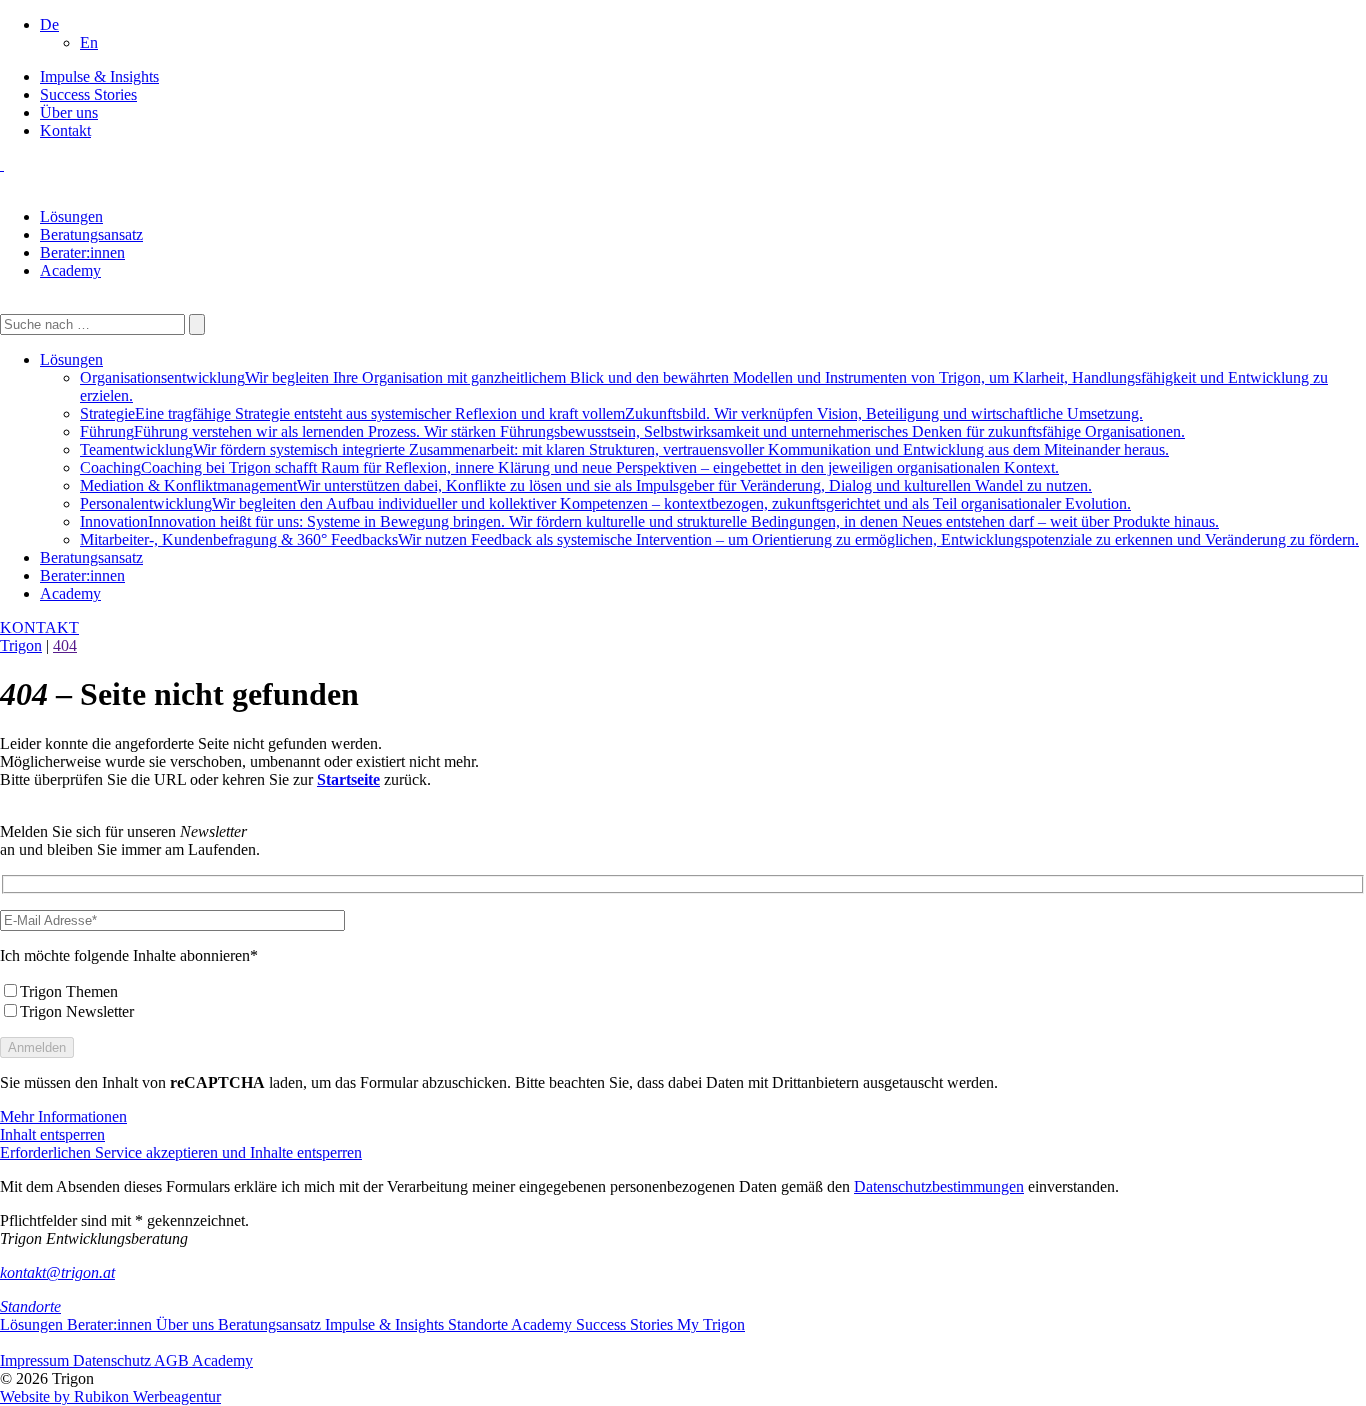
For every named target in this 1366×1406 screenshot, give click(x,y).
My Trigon (711, 1324)
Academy (70, 270)
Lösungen (71, 216)
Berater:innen (82, 252)
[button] (49, 24)
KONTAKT (39, 627)
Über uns (69, 112)
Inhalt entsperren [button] (52, 1134)
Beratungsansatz (91, 234)
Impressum (36, 1360)
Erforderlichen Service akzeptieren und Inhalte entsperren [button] (181, 1152)
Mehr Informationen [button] (63, 1116)
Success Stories (88, 94)
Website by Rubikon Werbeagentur (110, 1396)
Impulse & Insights (99, 76)
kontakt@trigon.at (57, 1272)
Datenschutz (113, 1360)
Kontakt (65, 130)
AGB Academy (203, 1360)
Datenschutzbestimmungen (939, 1186)
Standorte (30, 1306)
